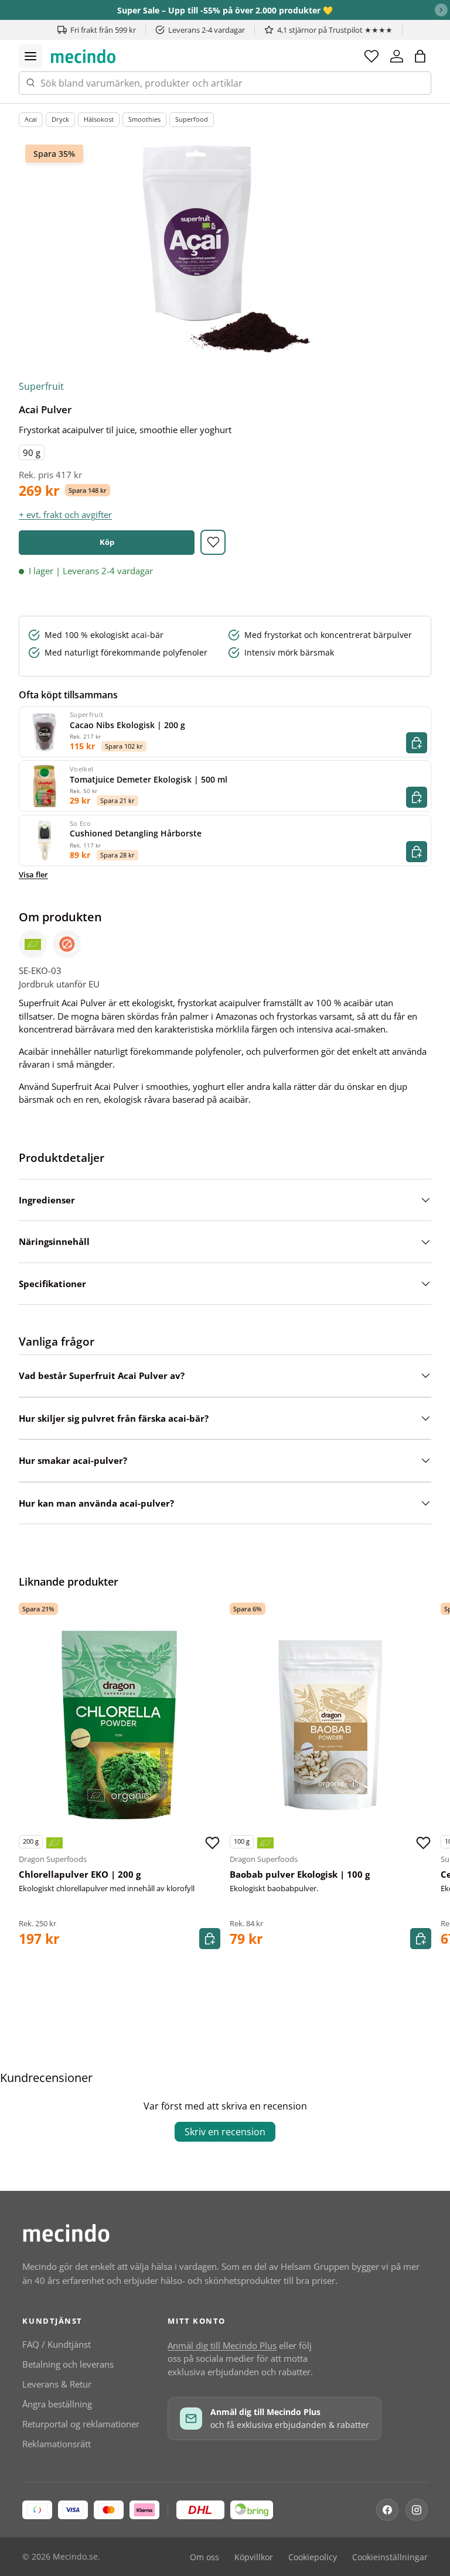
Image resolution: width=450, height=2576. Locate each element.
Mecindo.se (75, 2557)
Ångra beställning (57, 2404)
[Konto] (397, 56)
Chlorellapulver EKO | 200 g (80, 1874)
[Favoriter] (371, 56)
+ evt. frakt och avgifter (65, 514)
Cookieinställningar (390, 2557)
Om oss (204, 2557)
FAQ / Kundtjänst (57, 2344)
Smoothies (144, 119)
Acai (31, 119)
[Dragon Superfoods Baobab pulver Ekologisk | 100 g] (330, 1725)
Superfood (192, 119)
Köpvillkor (254, 2557)
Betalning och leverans (68, 2364)
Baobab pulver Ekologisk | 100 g (300, 1874)
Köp (107, 542)
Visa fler (33, 874)
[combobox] (225, 83)
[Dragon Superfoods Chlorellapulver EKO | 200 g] (120, 1725)
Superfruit (41, 386)
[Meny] (30, 56)
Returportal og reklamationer (81, 2424)
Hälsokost (99, 119)
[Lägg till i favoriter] (213, 542)
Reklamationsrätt (57, 2444)
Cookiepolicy (313, 2557)
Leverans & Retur (57, 2384)
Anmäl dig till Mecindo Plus (222, 2345)
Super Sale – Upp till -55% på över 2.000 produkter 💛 (225, 10)
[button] (420, 56)
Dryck (60, 119)
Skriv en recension (225, 2132)
